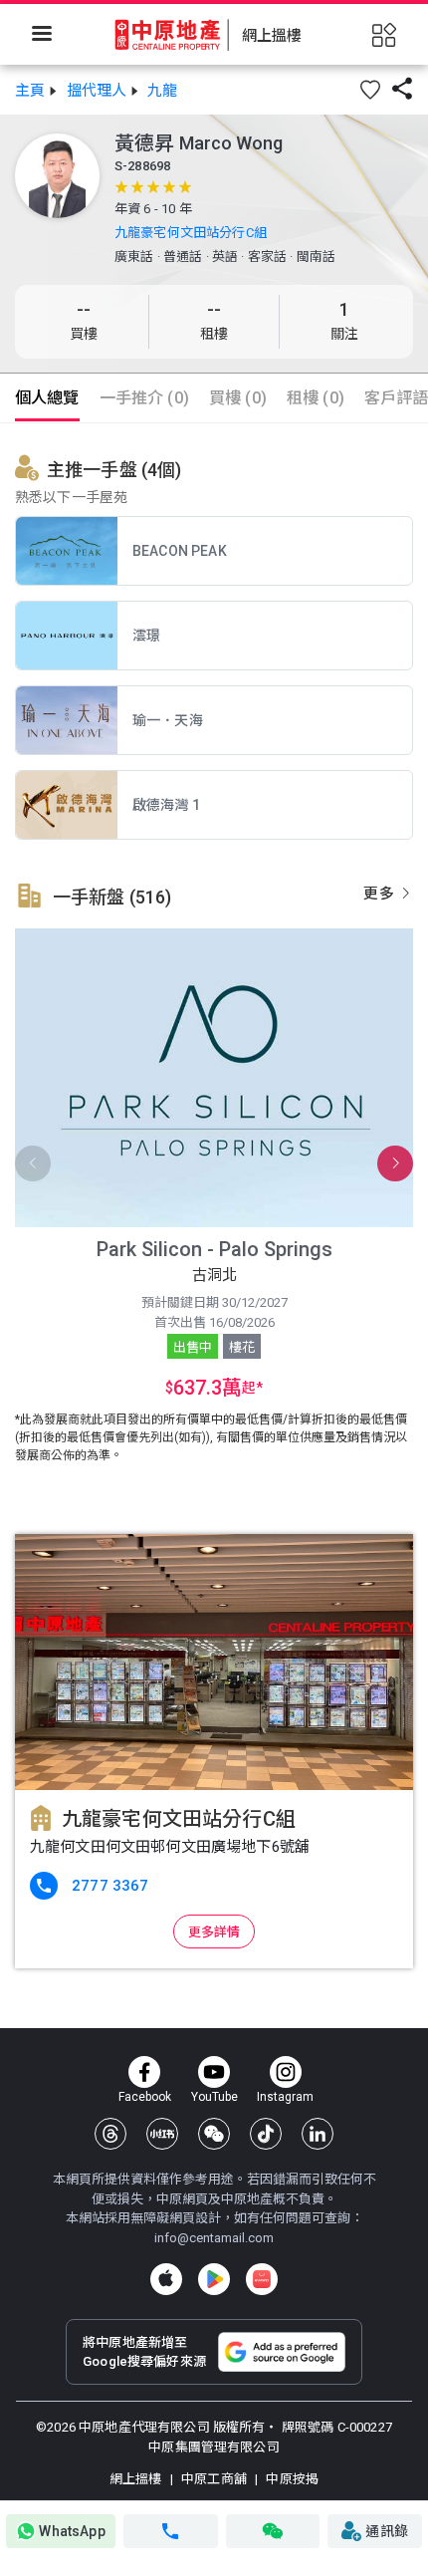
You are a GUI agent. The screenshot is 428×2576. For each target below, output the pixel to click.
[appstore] (166, 2279)
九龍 (162, 91)
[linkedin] (318, 2134)
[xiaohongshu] (162, 2134)
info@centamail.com (214, 2238)
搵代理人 (97, 91)
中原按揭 (291, 2479)
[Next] (395, 1163)
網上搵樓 (137, 2479)
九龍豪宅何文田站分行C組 (191, 233)
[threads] (110, 2134)
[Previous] (33, 1163)
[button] (370, 90)
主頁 (30, 91)
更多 (380, 894)
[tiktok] (266, 2134)
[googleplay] (214, 2279)
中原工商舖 (214, 2479)
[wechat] (214, 2134)
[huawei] (262, 2279)
